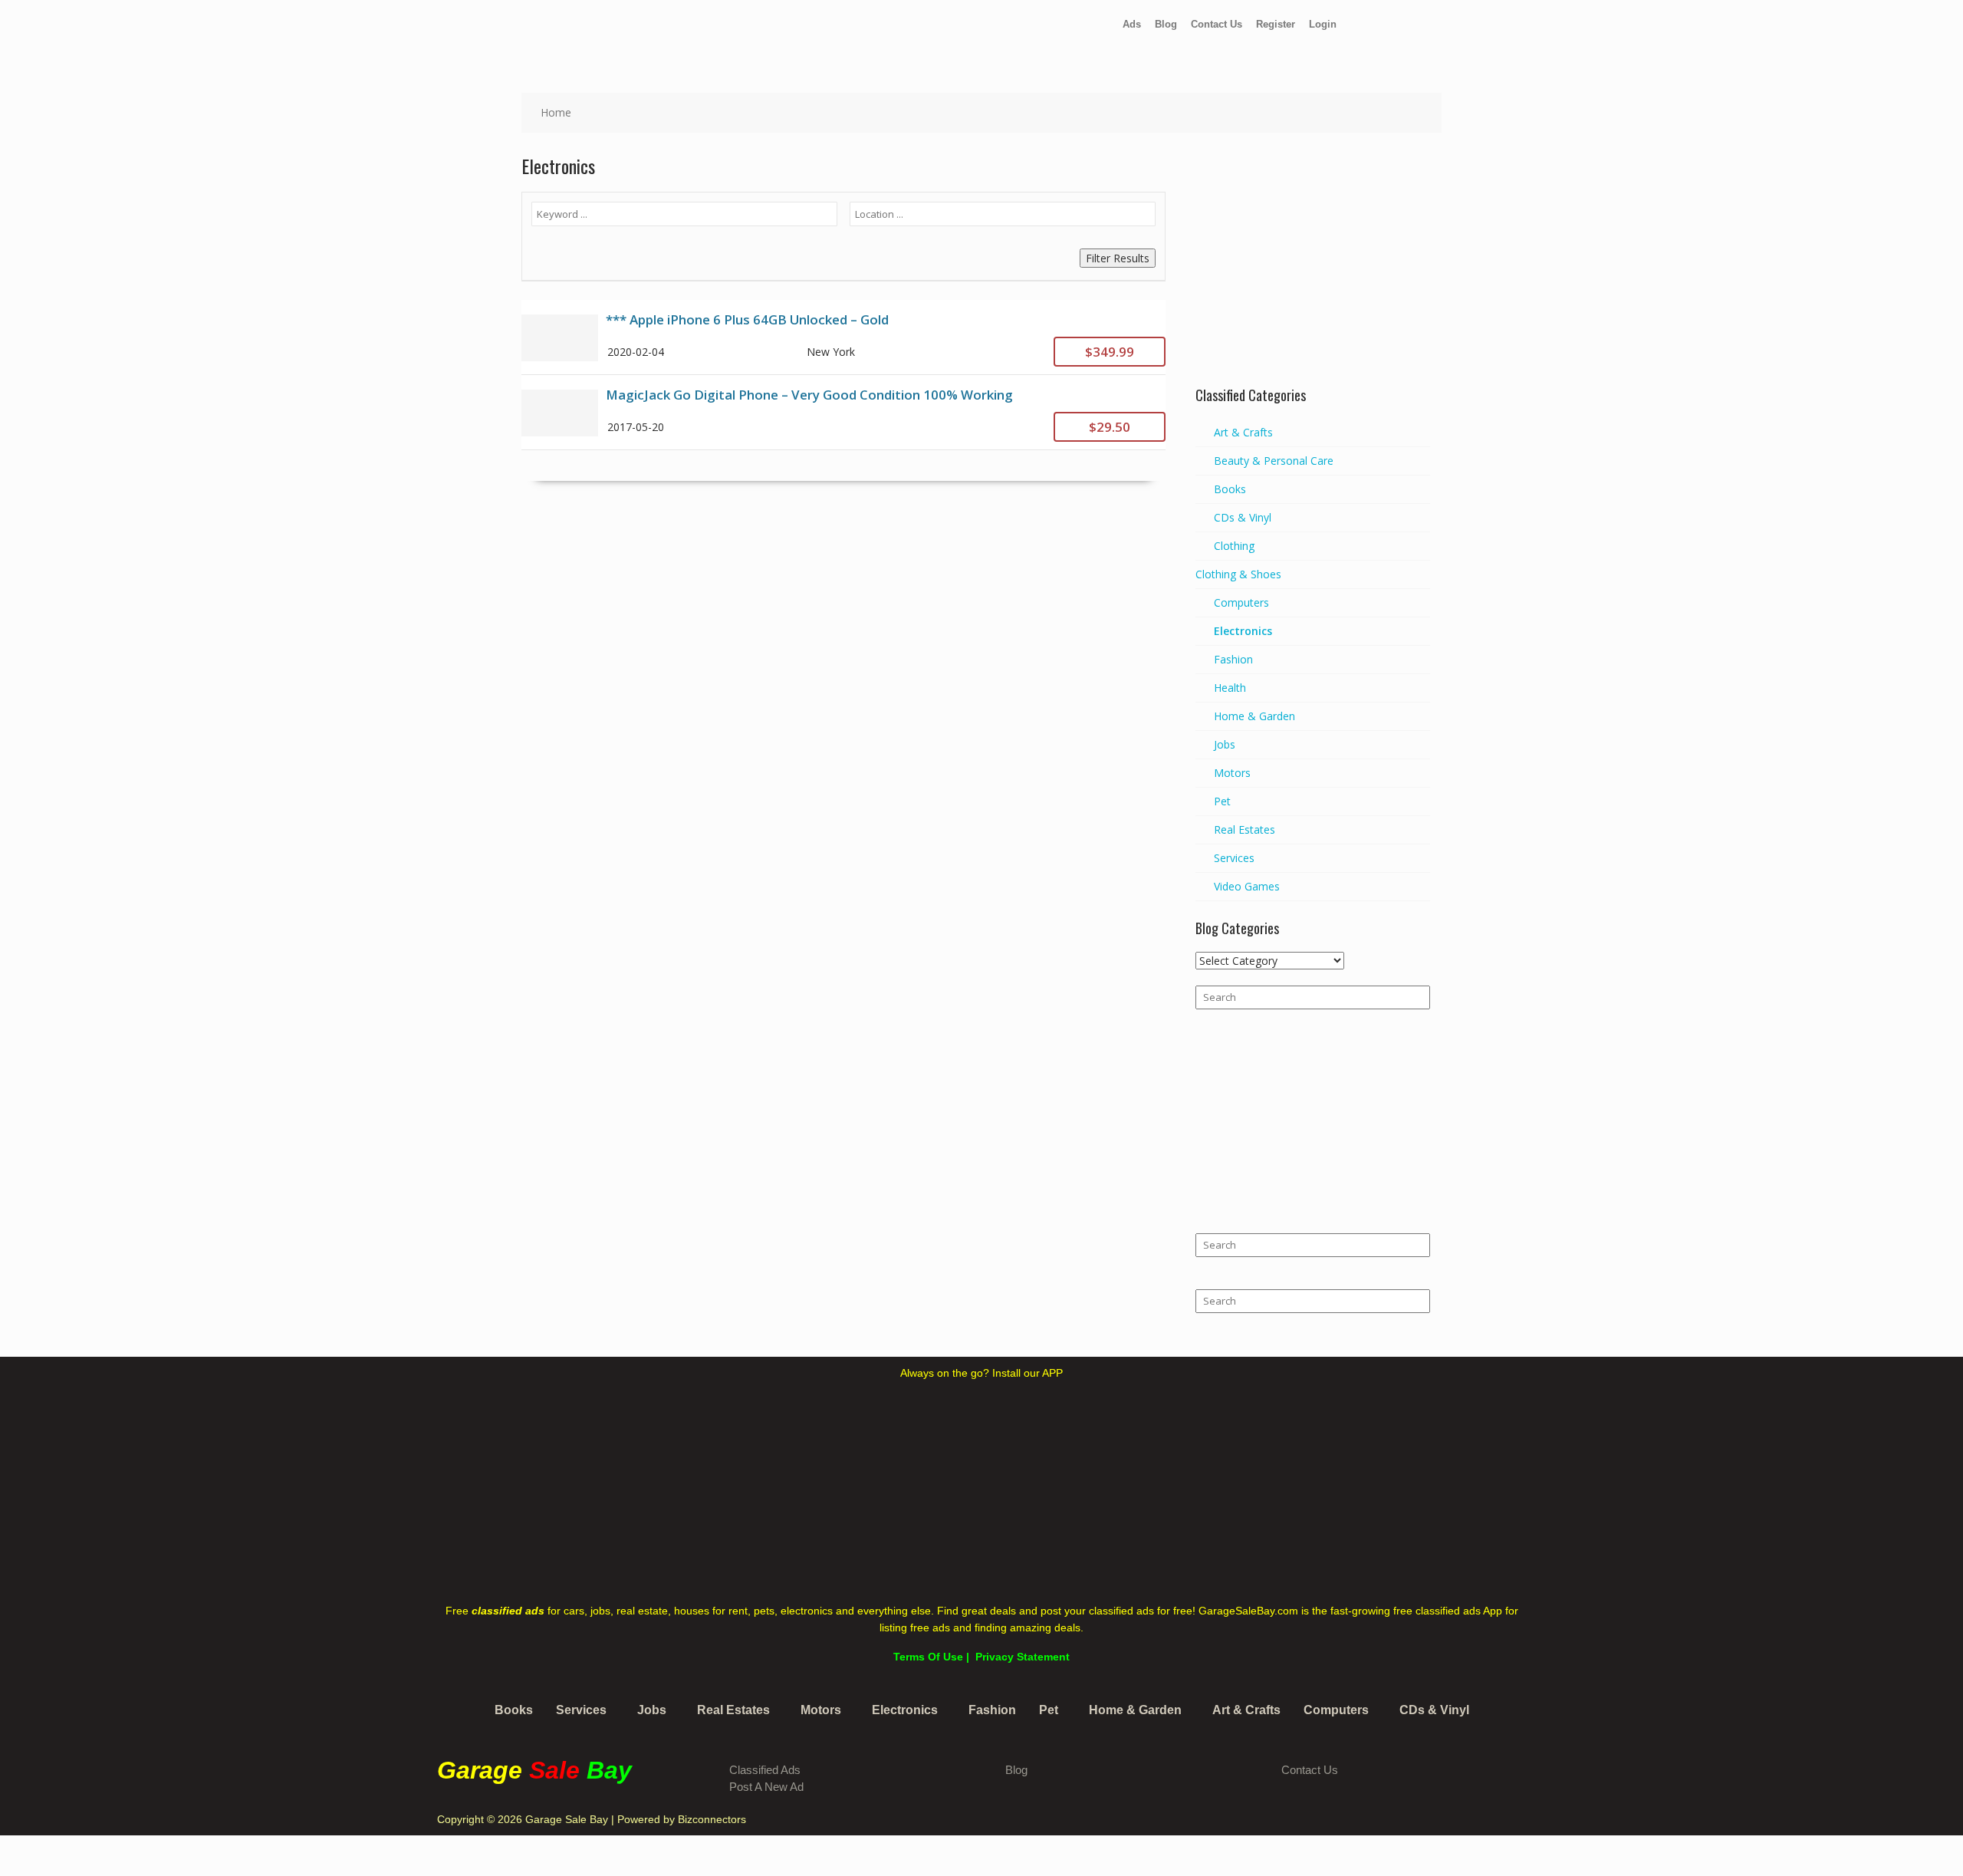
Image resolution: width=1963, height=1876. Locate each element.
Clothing (1234, 546)
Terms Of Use (928, 1657)
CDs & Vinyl (1243, 517)
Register (1276, 24)
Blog (1166, 24)
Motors (1232, 773)
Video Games (1247, 886)
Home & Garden (1254, 716)
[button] (585, 1710)
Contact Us (1217, 24)
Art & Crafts (1243, 432)
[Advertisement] (1313, 272)
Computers (1241, 602)
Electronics (1243, 631)
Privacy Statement (1023, 1657)
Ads (1132, 24)
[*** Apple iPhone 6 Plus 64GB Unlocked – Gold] (843, 337)
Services (1234, 858)
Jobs (1225, 744)
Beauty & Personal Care (1274, 461)
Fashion (1233, 659)
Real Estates (1245, 829)
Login (1323, 24)
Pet (1222, 801)
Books (1230, 489)
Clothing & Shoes (1238, 574)
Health (1230, 688)
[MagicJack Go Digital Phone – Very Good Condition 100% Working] (843, 412)
